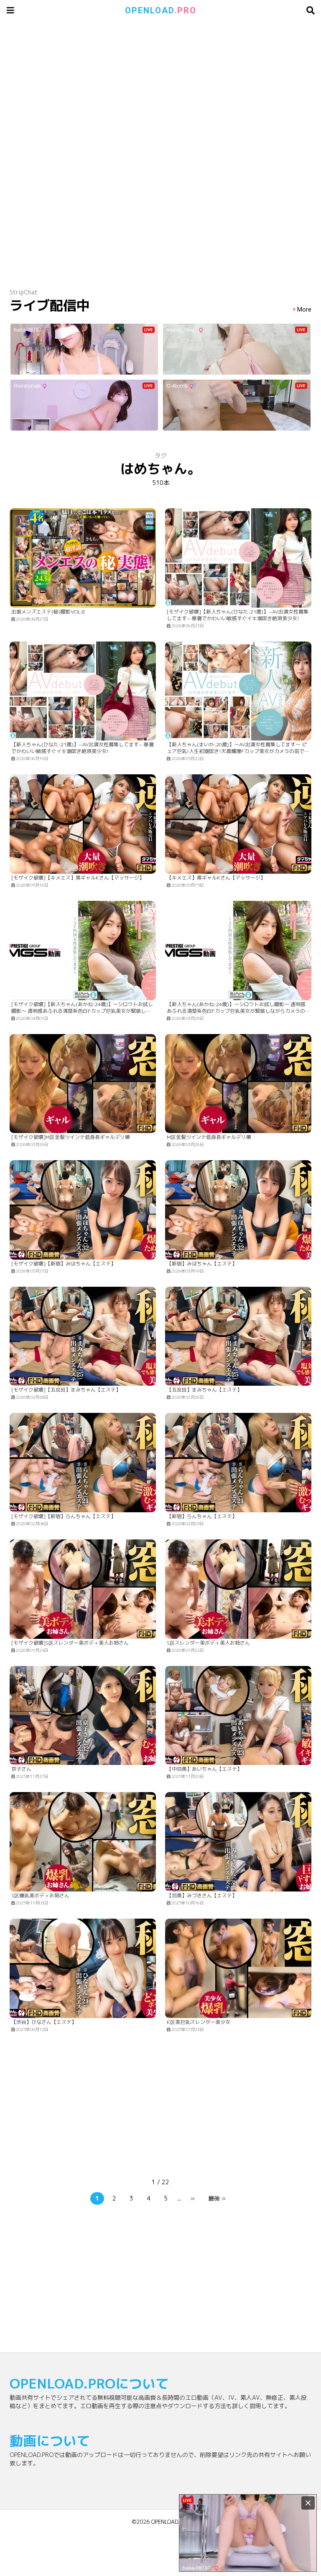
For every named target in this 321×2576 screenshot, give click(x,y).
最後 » (217, 2198)
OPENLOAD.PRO (170, 2522)
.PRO (161, 10)
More (304, 310)
